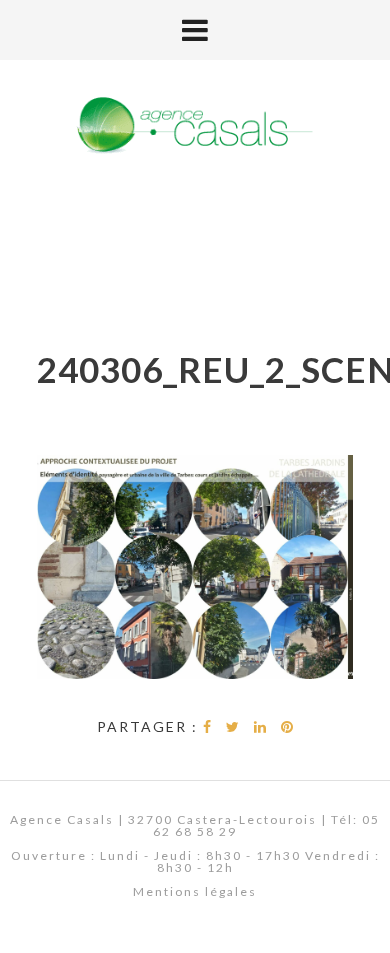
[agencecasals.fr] (195, 126)
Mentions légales (195, 891)
